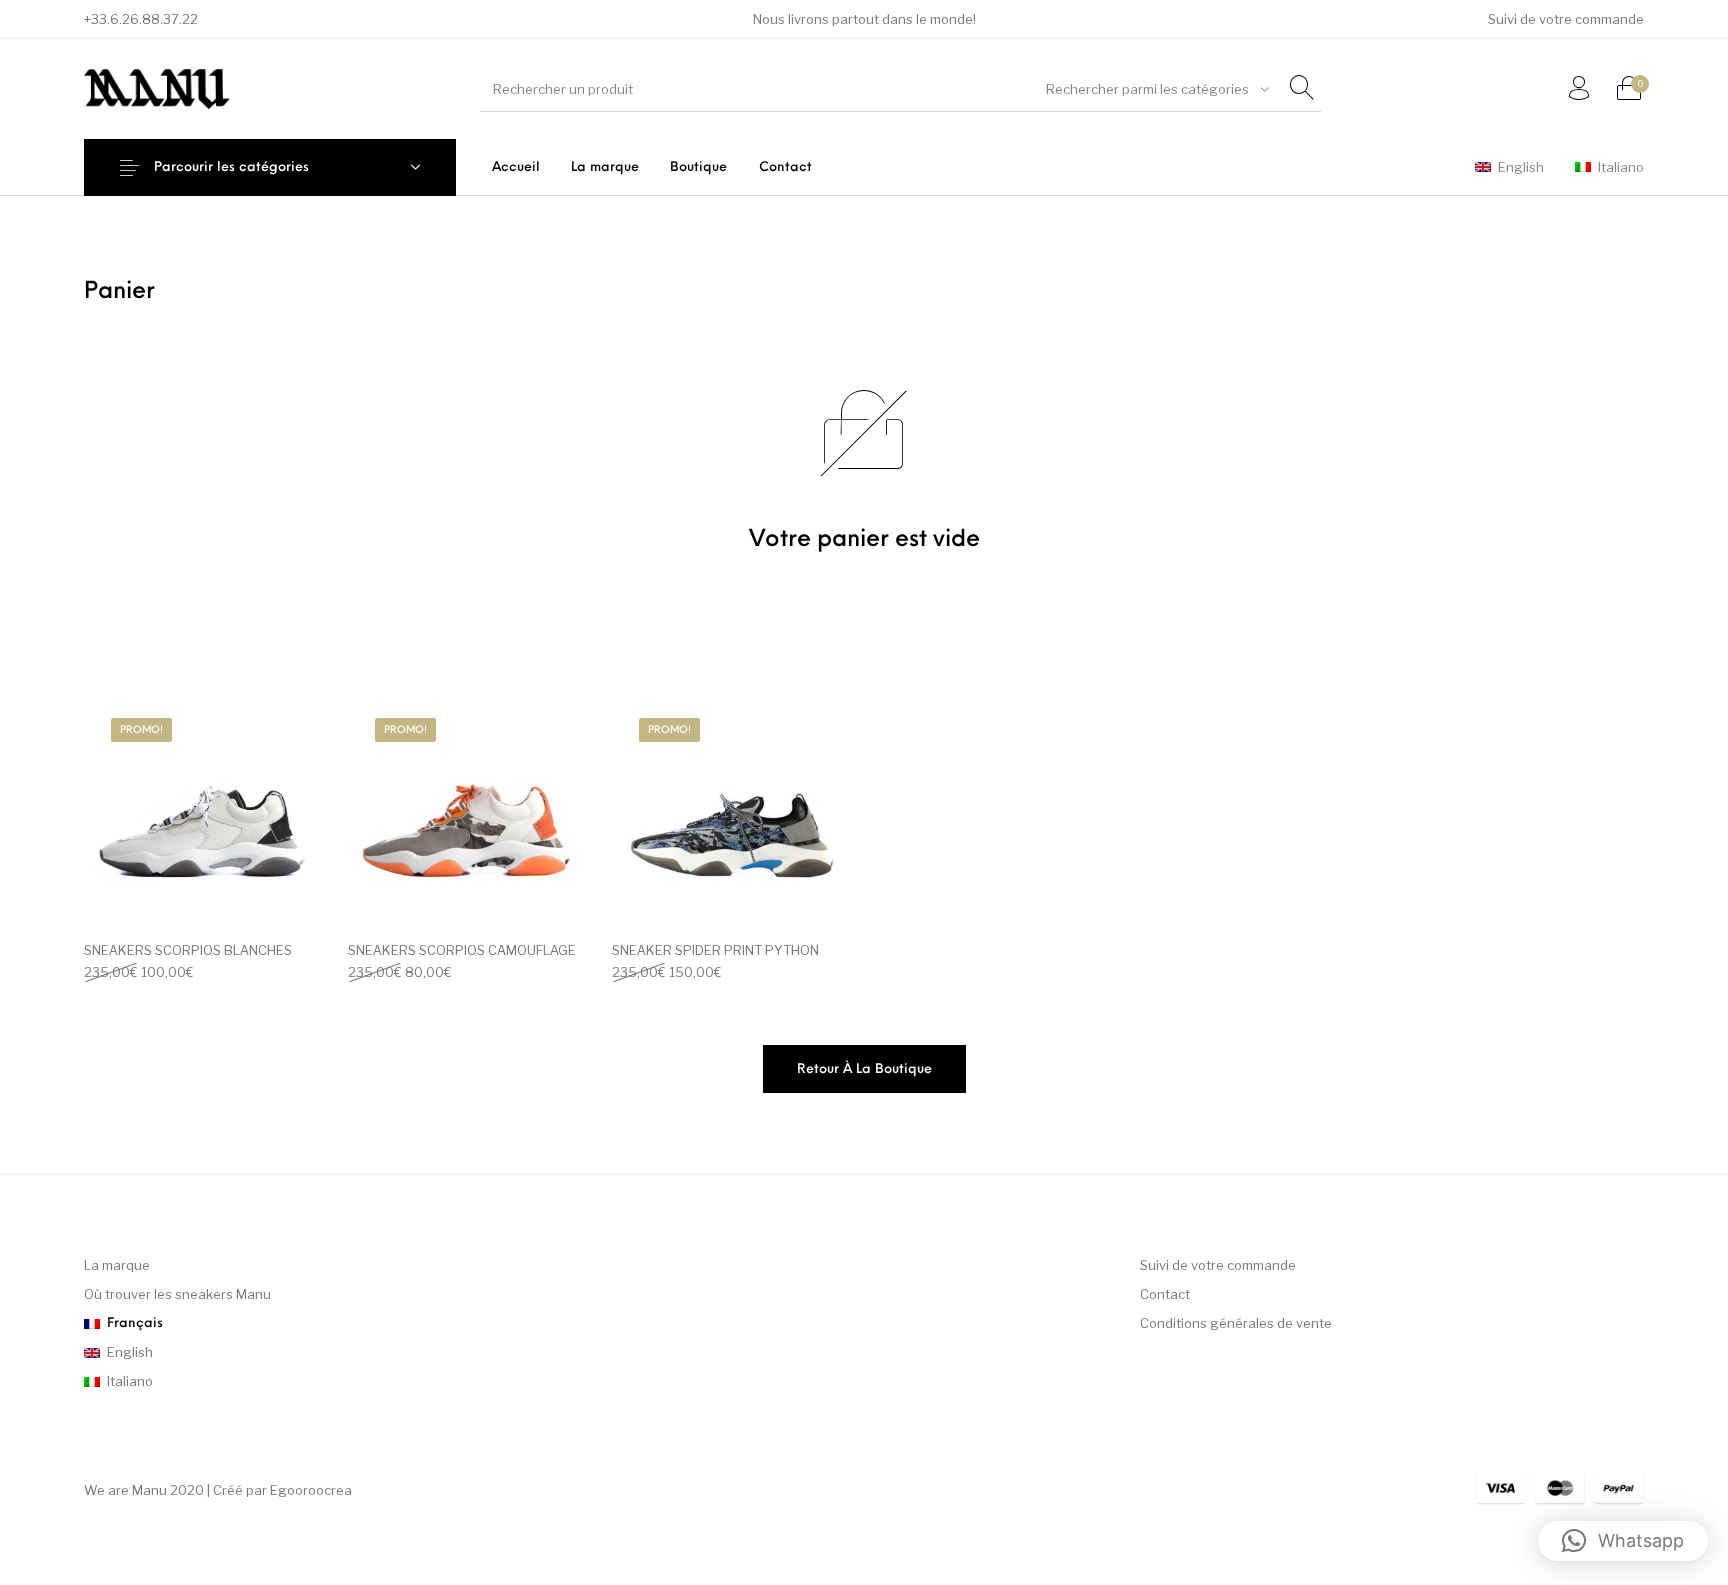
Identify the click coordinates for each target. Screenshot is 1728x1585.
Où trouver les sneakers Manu (177, 1294)
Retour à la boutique (864, 1069)
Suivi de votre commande (1218, 1265)
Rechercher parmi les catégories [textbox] (1147, 89)
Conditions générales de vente (1236, 1323)
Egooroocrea (311, 1490)
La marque (117, 1265)
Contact (1165, 1294)
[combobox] (1157, 89)
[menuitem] (1565, 19)
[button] (1623, 1541)
